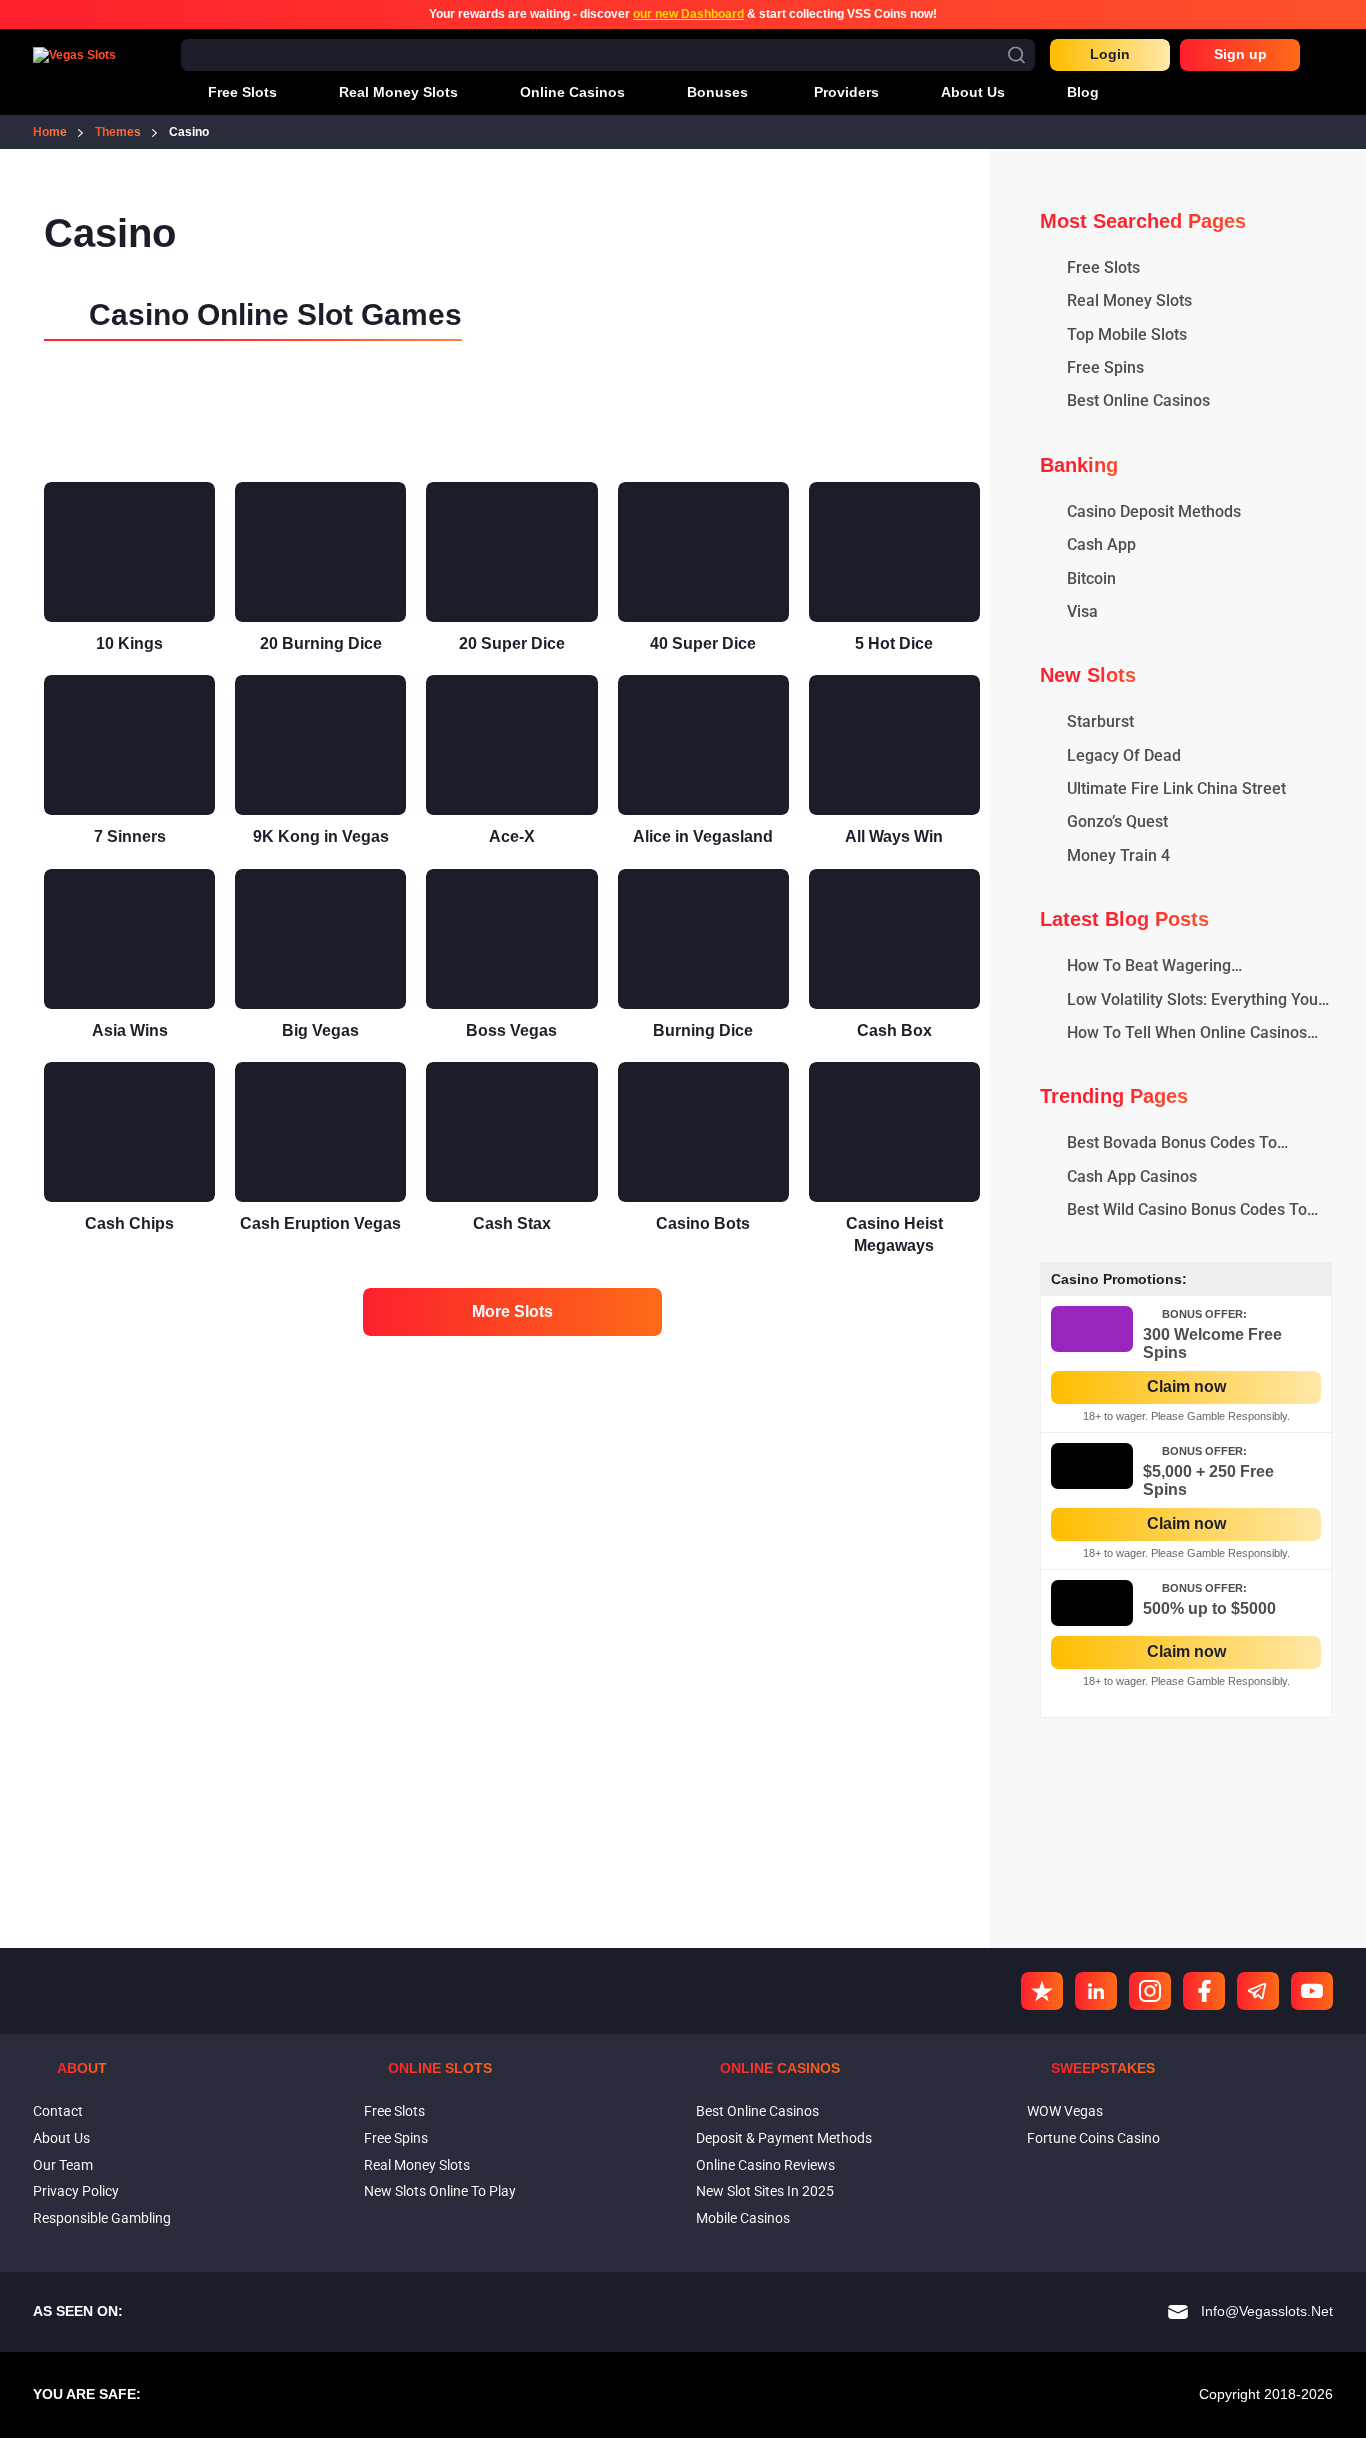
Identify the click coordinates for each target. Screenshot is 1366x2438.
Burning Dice (703, 1030)
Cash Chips (129, 1223)
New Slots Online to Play (440, 2191)
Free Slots (394, 2111)
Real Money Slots (417, 2165)
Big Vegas (320, 1030)
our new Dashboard (688, 14)
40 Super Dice (703, 643)
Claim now (1186, 1386)
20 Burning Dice (321, 643)
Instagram (1150, 1991)
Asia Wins (130, 1030)
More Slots (512, 1311)
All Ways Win (894, 836)
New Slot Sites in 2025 (765, 2191)
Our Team (63, 2165)
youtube (1312, 1991)
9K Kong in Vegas (321, 836)
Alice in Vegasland (703, 836)
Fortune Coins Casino (1093, 2138)
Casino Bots (703, 1223)
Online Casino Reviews (765, 2165)
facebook (1204, 1991)
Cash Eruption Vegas (320, 1223)
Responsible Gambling (102, 2218)
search (1016, 54)
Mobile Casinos (743, 2218)
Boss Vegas (511, 1030)
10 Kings (129, 643)
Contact (58, 2111)
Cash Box (894, 1030)
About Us (61, 2138)
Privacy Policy (76, 2191)
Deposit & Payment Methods (784, 2138)
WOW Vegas (1065, 2111)
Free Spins (396, 2138)
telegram (1258, 1991)
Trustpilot (1042, 1991)
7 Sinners (130, 836)
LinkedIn (1096, 1991)
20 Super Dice (512, 643)
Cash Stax (512, 1223)
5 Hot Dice (894, 643)
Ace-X (512, 836)
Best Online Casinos (757, 2111)
